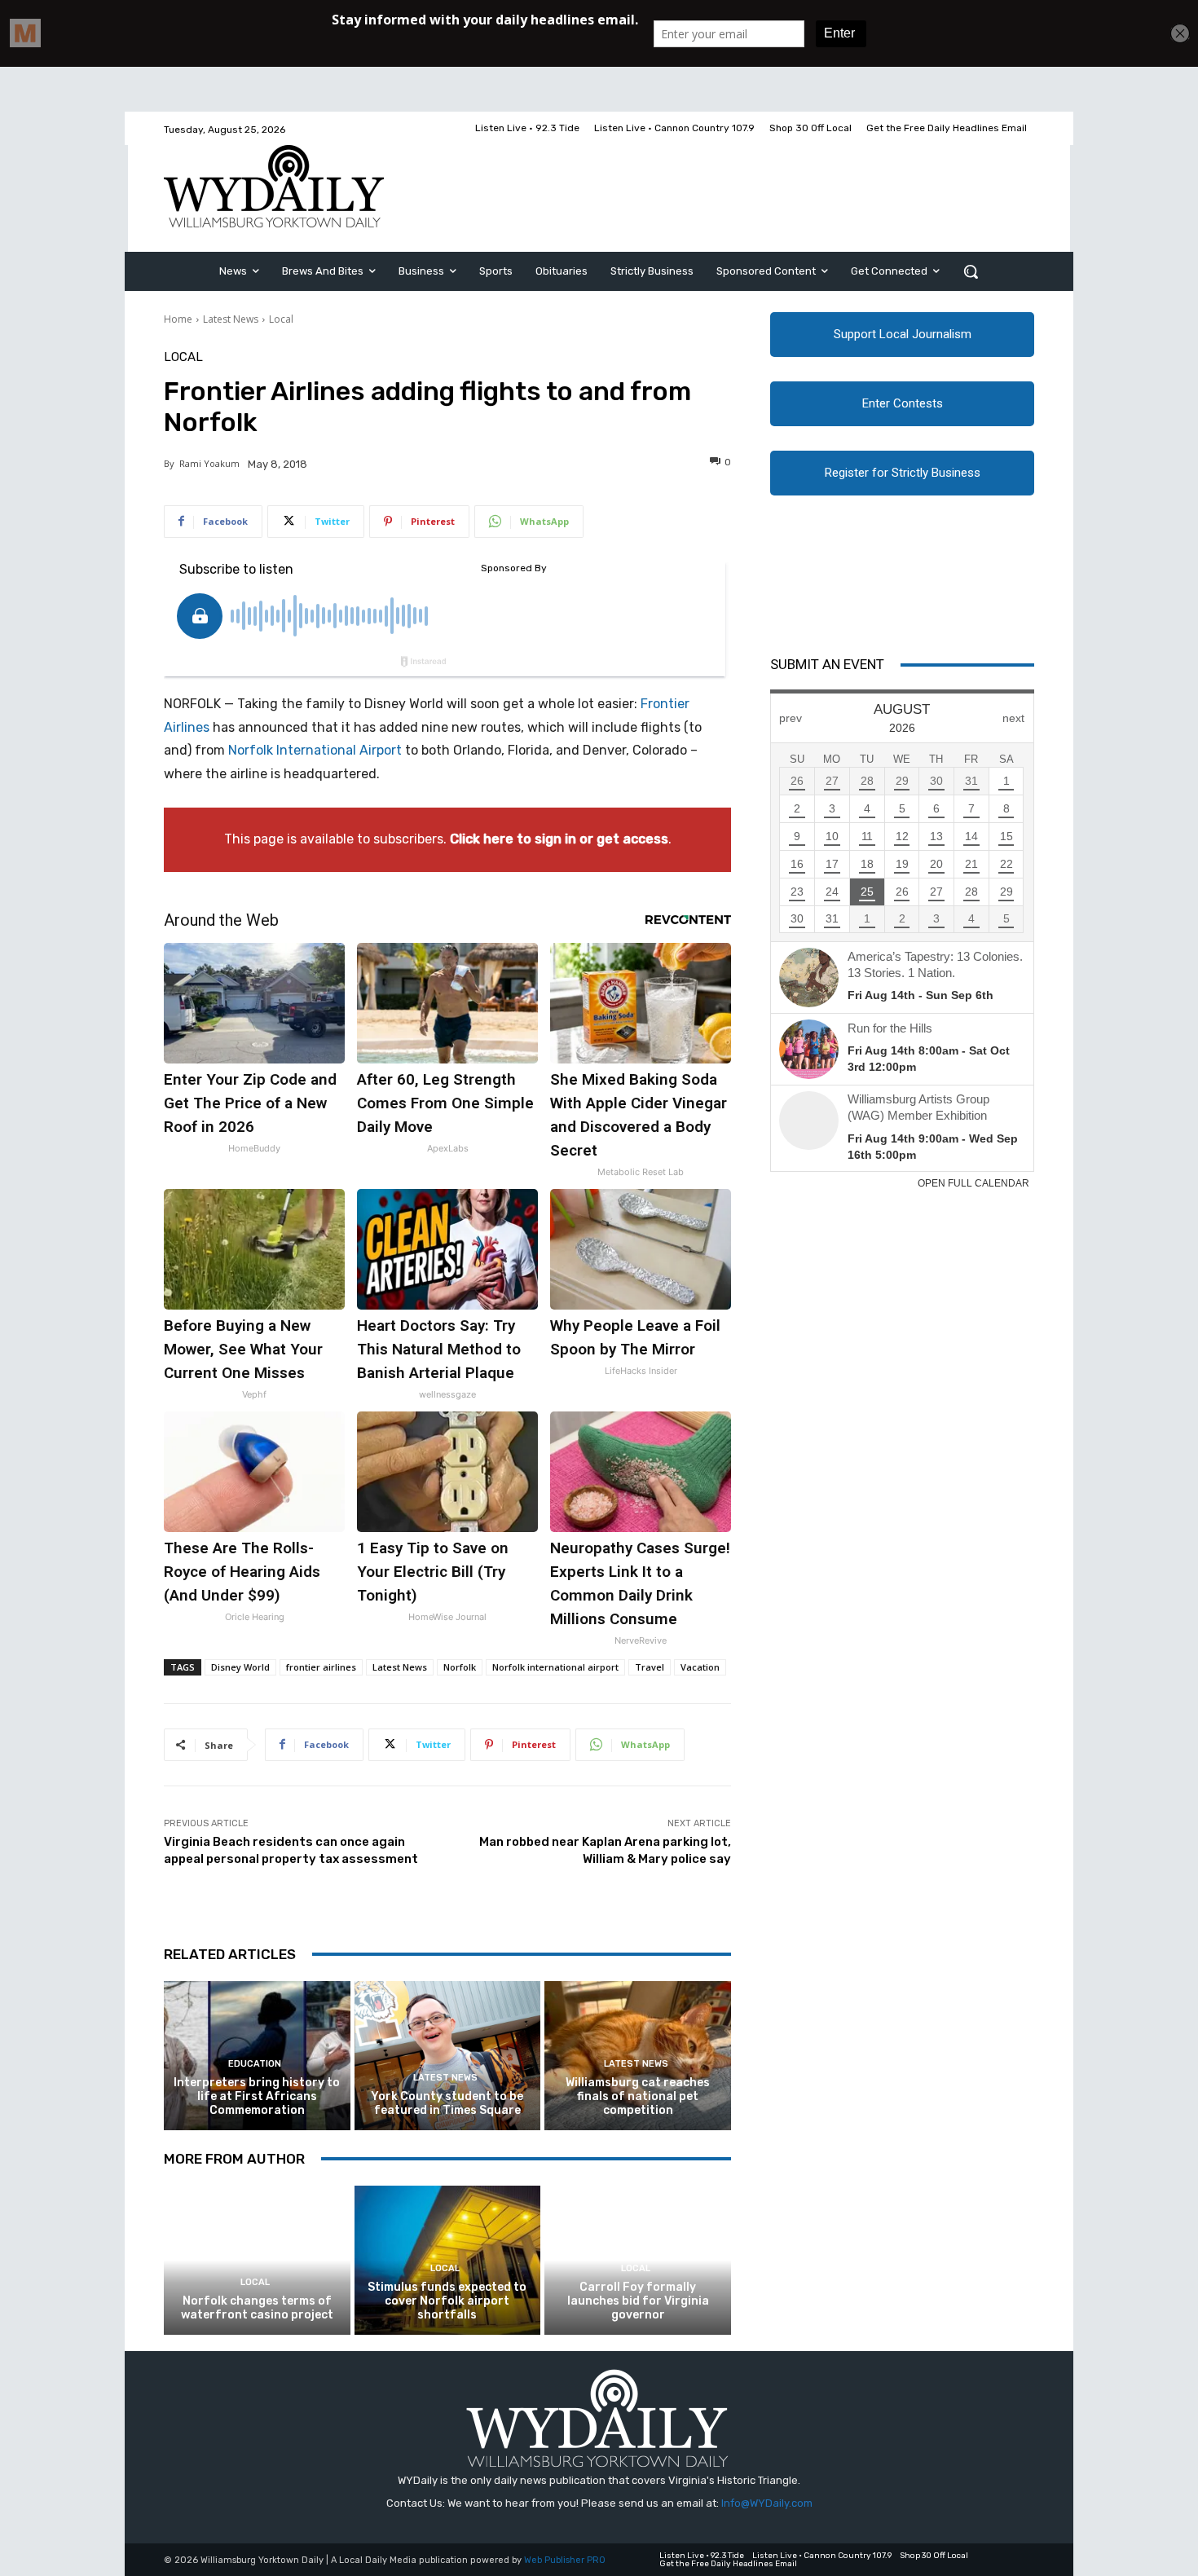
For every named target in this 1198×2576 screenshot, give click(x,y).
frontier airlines (321, 1667)
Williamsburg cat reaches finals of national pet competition (638, 2096)
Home (178, 319)
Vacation (700, 1667)
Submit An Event (827, 664)
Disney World (240, 1667)
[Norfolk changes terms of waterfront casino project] (257, 2260)
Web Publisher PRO (565, 2560)
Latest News (231, 319)
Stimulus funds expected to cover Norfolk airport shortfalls (447, 2301)
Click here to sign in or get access (559, 839)
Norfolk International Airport (315, 750)
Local (281, 319)
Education (255, 2064)
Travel (650, 1667)
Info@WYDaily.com (767, 2503)
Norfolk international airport (555, 1667)
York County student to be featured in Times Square (447, 2103)
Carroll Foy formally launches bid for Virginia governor (638, 2301)
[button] (971, 271)
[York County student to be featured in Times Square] (448, 2056)
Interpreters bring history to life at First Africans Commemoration (257, 2096)
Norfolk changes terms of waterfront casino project (257, 2308)
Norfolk (460, 1667)
